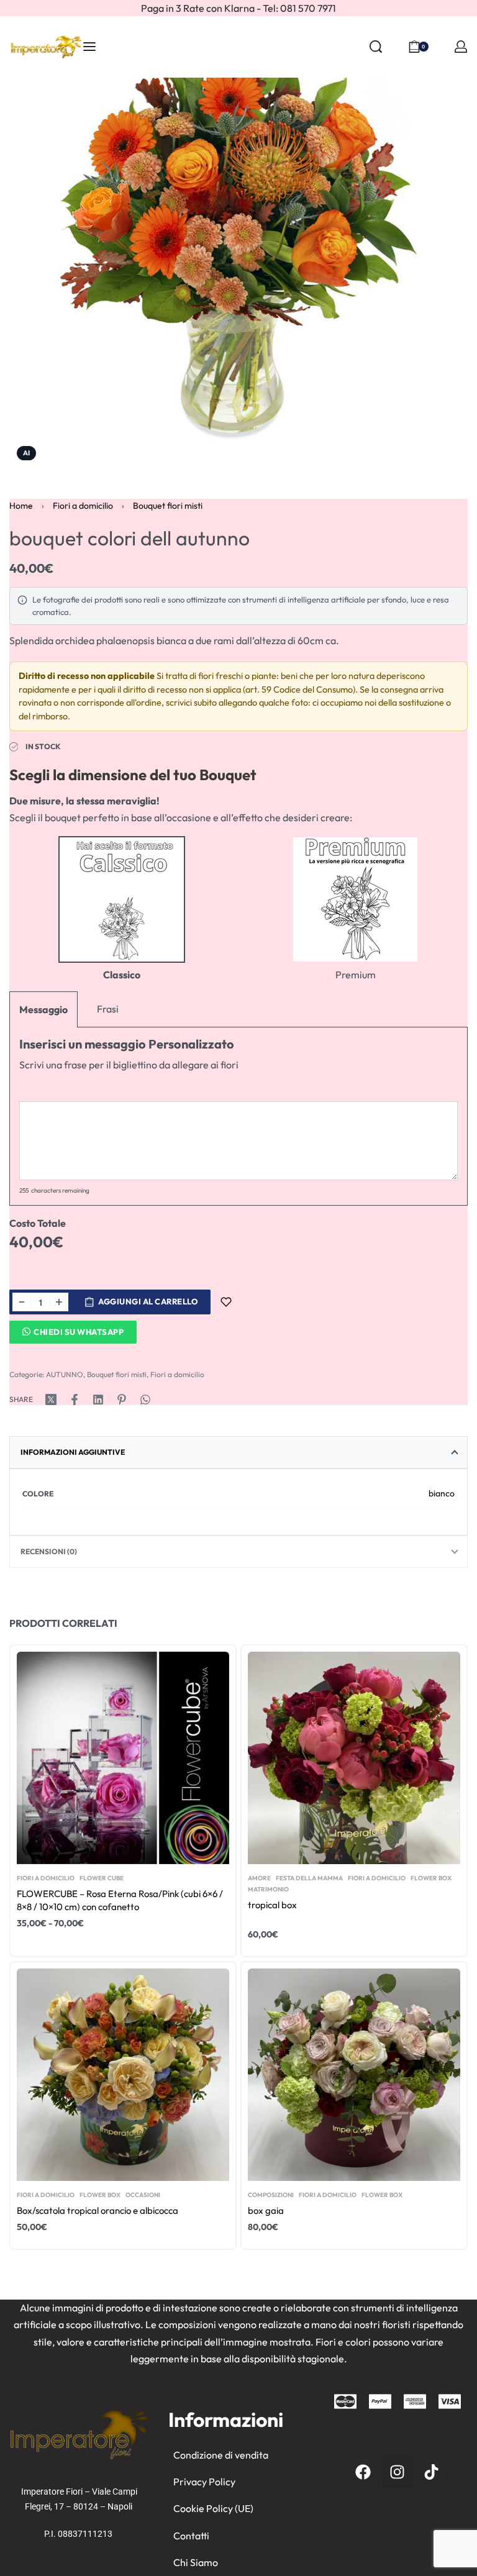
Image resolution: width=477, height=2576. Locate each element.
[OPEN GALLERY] (238, 239)
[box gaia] (354, 2075)
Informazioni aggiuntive (73, 1452)
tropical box (272, 1905)
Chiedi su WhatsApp (79, 1332)
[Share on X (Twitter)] (51, 1400)
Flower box (431, 1878)
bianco (442, 1493)
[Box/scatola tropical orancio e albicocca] (123, 2075)
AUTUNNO (65, 1374)
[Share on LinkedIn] (98, 1400)
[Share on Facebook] (75, 1400)
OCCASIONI (143, 2195)
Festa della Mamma (309, 1878)
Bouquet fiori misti (168, 506)
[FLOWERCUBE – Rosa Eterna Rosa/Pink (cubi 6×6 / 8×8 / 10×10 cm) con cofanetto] (123, 1758)
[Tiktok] (432, 2472)
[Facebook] (363, 2472)
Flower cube (102, 1878)
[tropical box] (354, 1758)
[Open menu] (89, 47)
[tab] (238, 1452)
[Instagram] (397, 2472)
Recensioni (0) (49, 1551)
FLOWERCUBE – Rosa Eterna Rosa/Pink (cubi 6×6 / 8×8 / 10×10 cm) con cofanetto (120, 1900)
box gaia (266, 2210)
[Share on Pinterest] (122, 1400)
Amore (259, 1878)
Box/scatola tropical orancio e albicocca (98, 2210)
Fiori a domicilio (83, 506)
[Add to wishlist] (226, 1302)
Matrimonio (268, 1890)
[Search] (376, 47)
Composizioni (271, 2195)
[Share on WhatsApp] (145, 1400)
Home (21, 506)
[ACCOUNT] (461, 47)
